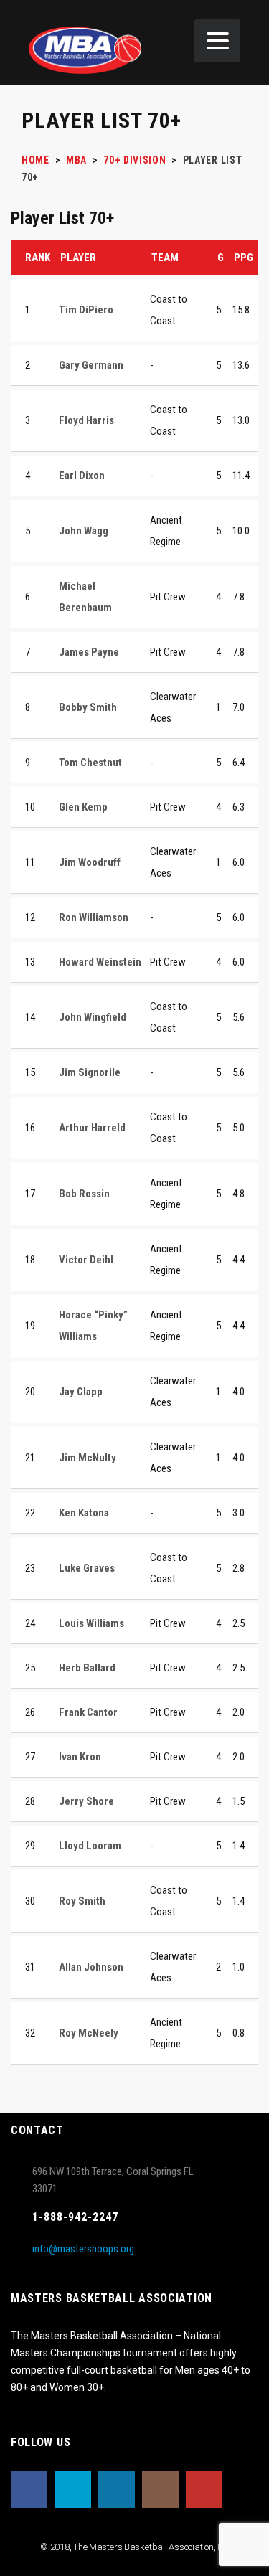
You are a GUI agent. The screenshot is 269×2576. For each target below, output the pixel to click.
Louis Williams (91, 1623)
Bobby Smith (88, 707)
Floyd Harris (86, 420)
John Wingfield (93, 1017)
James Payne (89, 652)
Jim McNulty (88, 1458)
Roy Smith (82, 1901)
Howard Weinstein (100, 962)
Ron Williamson (94, 917)
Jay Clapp (81, 1392)
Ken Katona (84, 1513)
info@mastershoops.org (83, 2249)
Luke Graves (87, 1568)
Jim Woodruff (90, 862)
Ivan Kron (80, 1757)
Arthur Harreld (92, 1128)
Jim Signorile (90, 1072)
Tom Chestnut (90, 763)
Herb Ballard (87, 1668)
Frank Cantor (88, 1712)
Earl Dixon (82, 476)
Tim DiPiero (86, 310)
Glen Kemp (83, 807)
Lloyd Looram (90, 1846)
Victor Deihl (86, 1260)
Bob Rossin (84, 1194)
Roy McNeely (89, 2033)
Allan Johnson (91, 1967)
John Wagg (84, 531)
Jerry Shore (86, 1801)
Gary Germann (91, 365)
